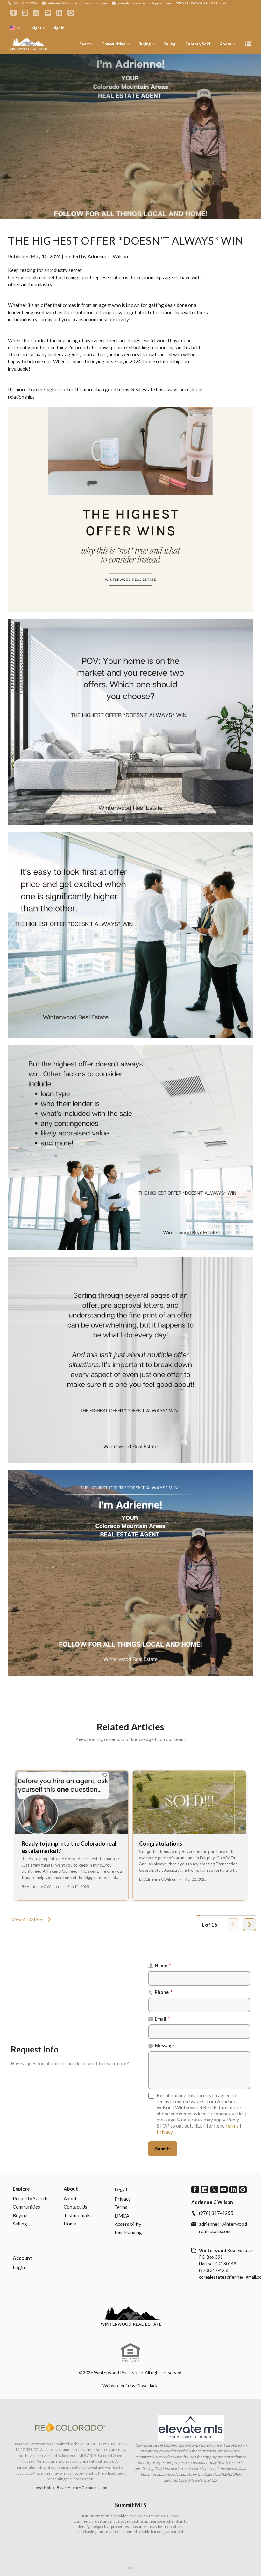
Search (85, 44)
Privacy (165, 2132)
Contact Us (75, 2207)
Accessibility (128, 2224)
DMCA (122, 2216)
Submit (163, 2149)
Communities (113, 44)
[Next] (250, 1925)
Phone (164, 1992)
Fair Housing (128, 2232)
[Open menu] (248, 44)
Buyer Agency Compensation (82, 2487)
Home (70, 2224)
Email (162, 2019)
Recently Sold (198, 44)
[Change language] (15, 28)
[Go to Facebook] (13, 13)
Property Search (30, 2198)
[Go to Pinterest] (71, 13)
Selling (170, 44)
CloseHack (147, 2386)
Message (164, 2046)
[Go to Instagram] (25, 13)
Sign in (59, 28)
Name (163, 1965)
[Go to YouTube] (48, 13)
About (226, 44)
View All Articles (28, 1920)
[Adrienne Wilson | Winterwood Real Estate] (131, 2316)
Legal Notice (45, 2487)
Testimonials (77, 2215)
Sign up (38, 28)
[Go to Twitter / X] (36, 13)
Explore (21, 2189)
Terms (232, 2126)
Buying (144, 44)
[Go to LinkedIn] (59, 13)
